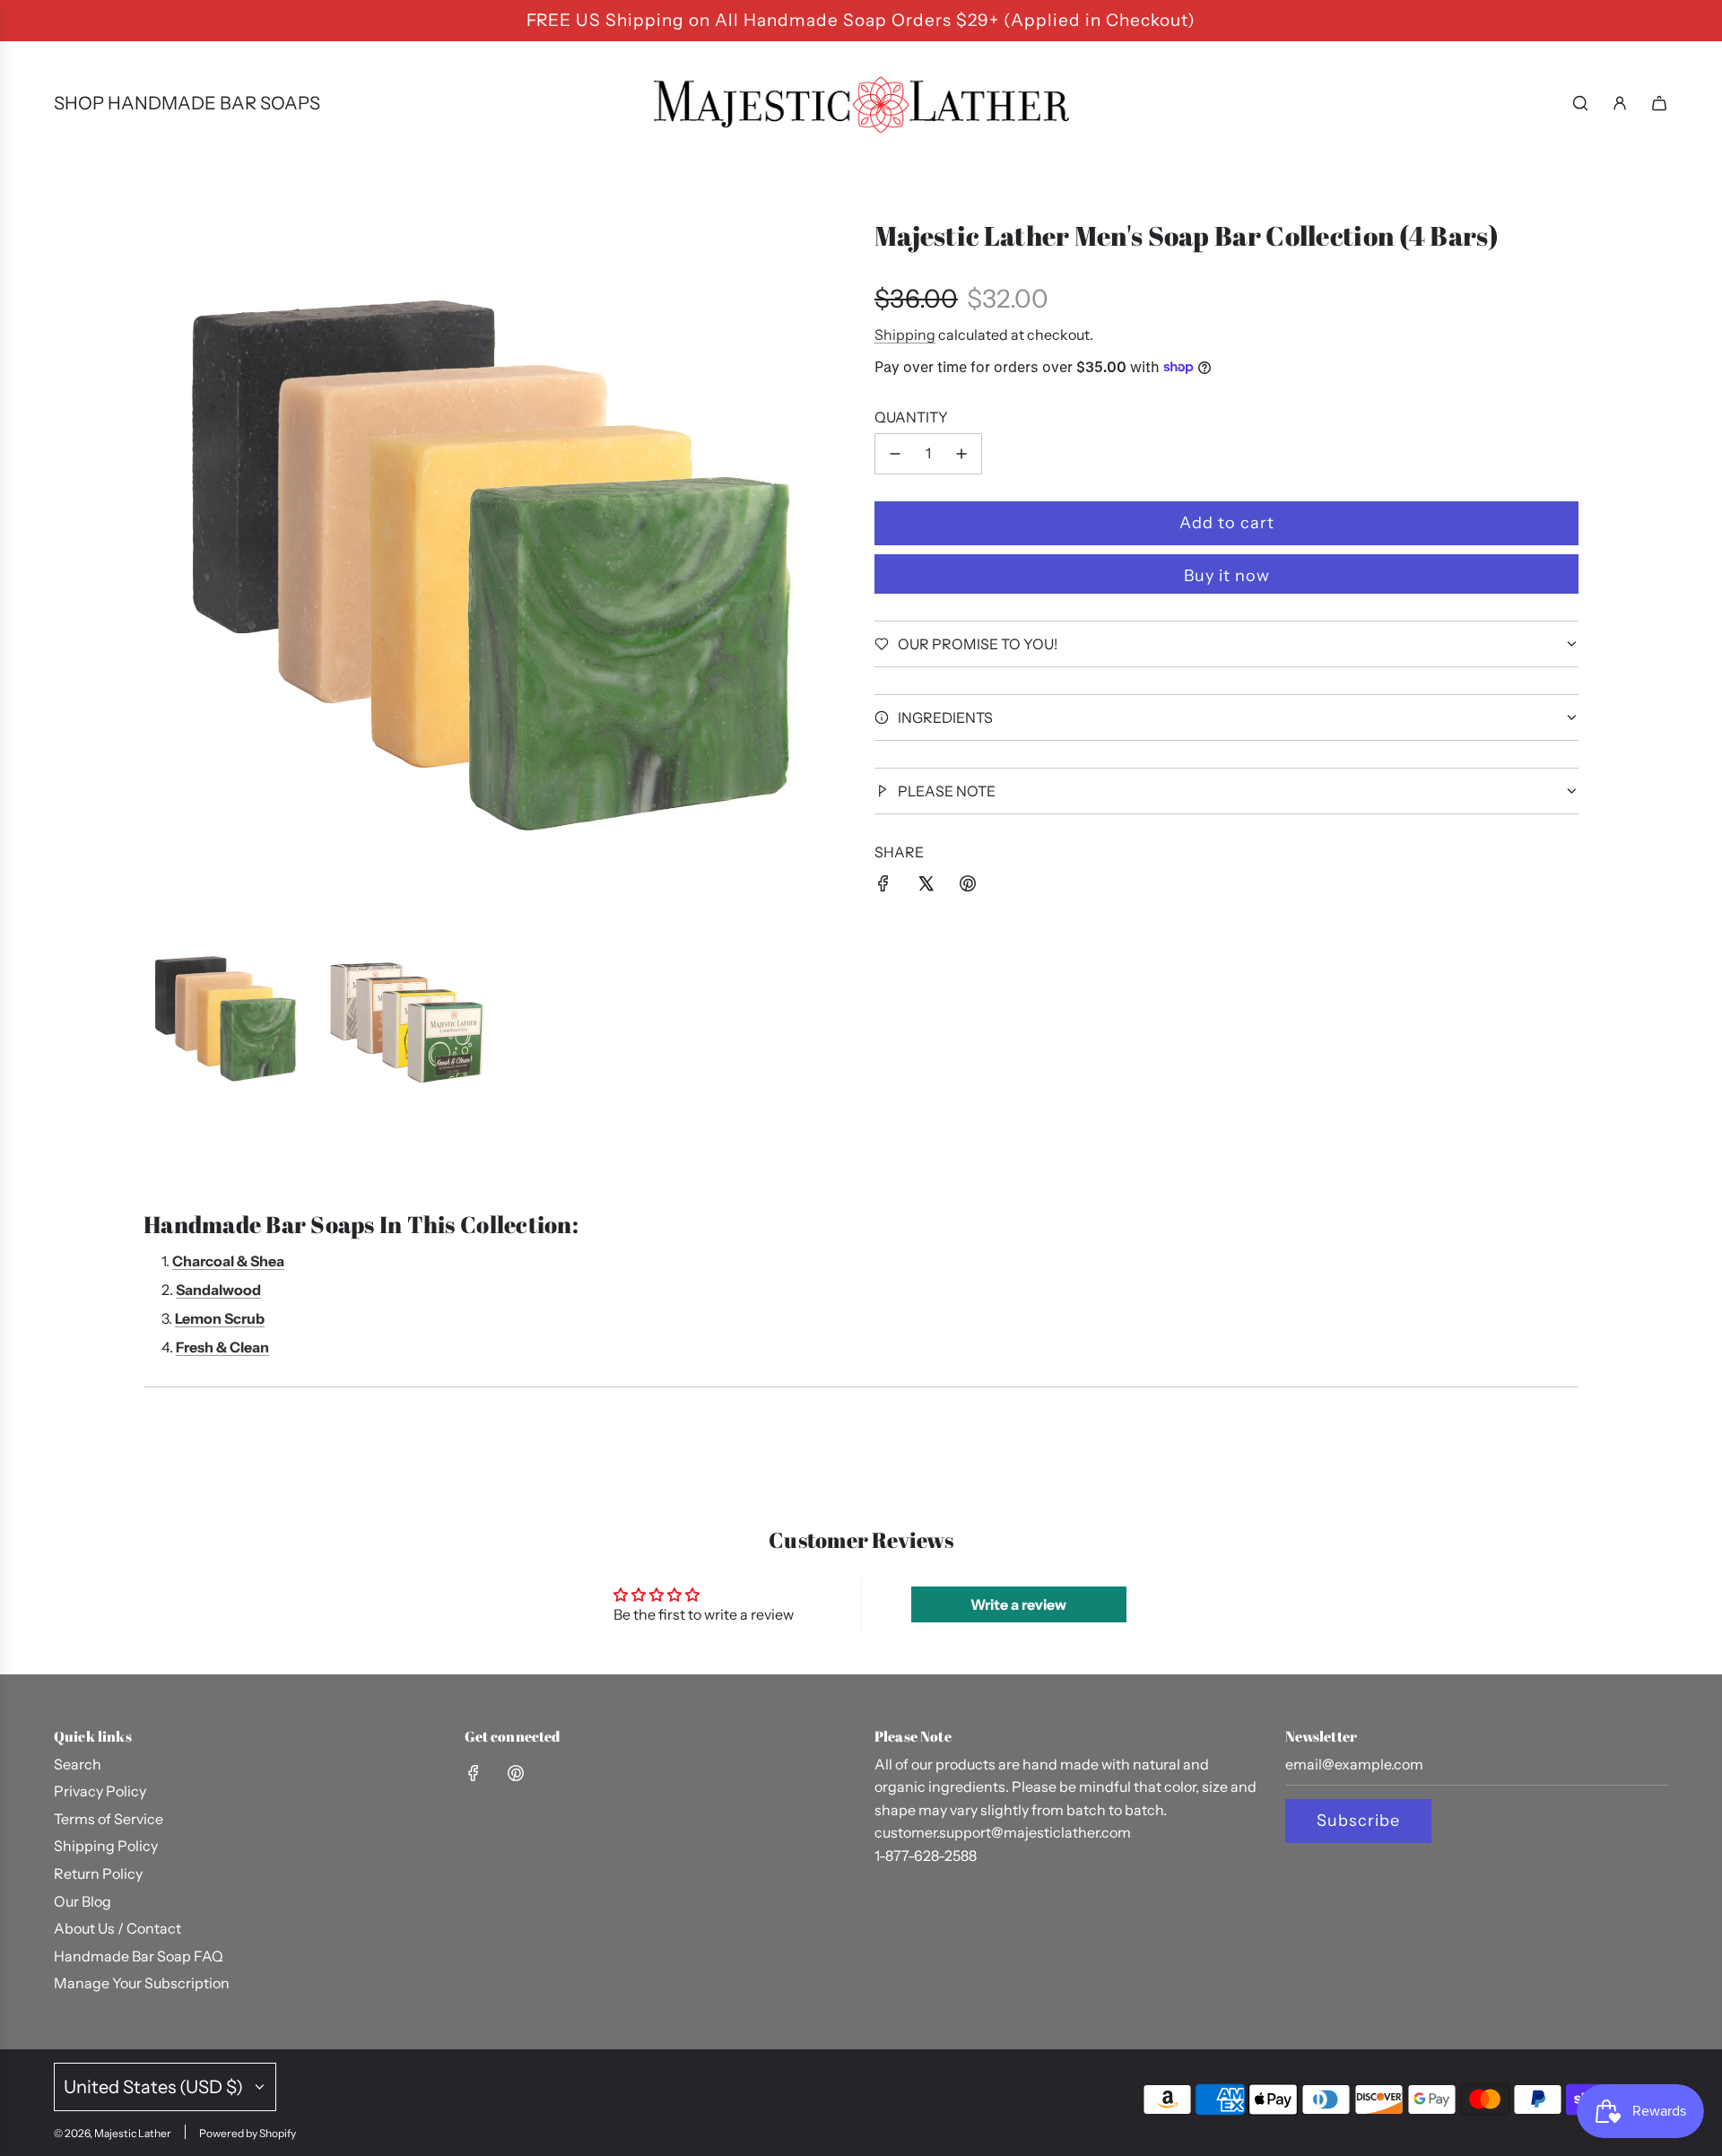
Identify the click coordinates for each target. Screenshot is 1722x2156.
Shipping (905, 335)
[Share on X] (926, 887)
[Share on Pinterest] (968, 887)
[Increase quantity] (961, 454)
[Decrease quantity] (895, 454)
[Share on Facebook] (883, 887)
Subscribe (1358, 1821)
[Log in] (1620, 103)
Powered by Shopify (248, 2133)
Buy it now (1227, 576)
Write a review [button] (1018, 1604)
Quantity (911, 417)
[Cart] (1659, 103)
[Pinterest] (516, 1773)
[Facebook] (474, 1773)
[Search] (1580, 103)
